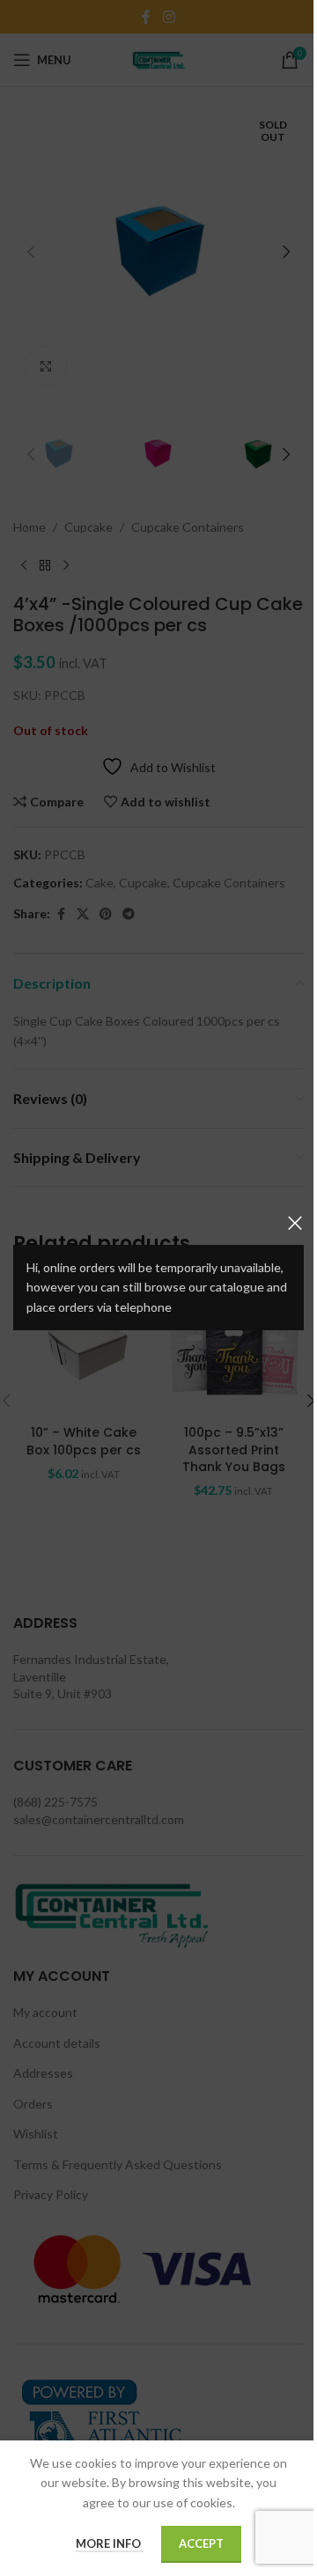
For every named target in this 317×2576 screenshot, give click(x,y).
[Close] (295, 1223)
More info (110, 2543)
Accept (201, 2543)
